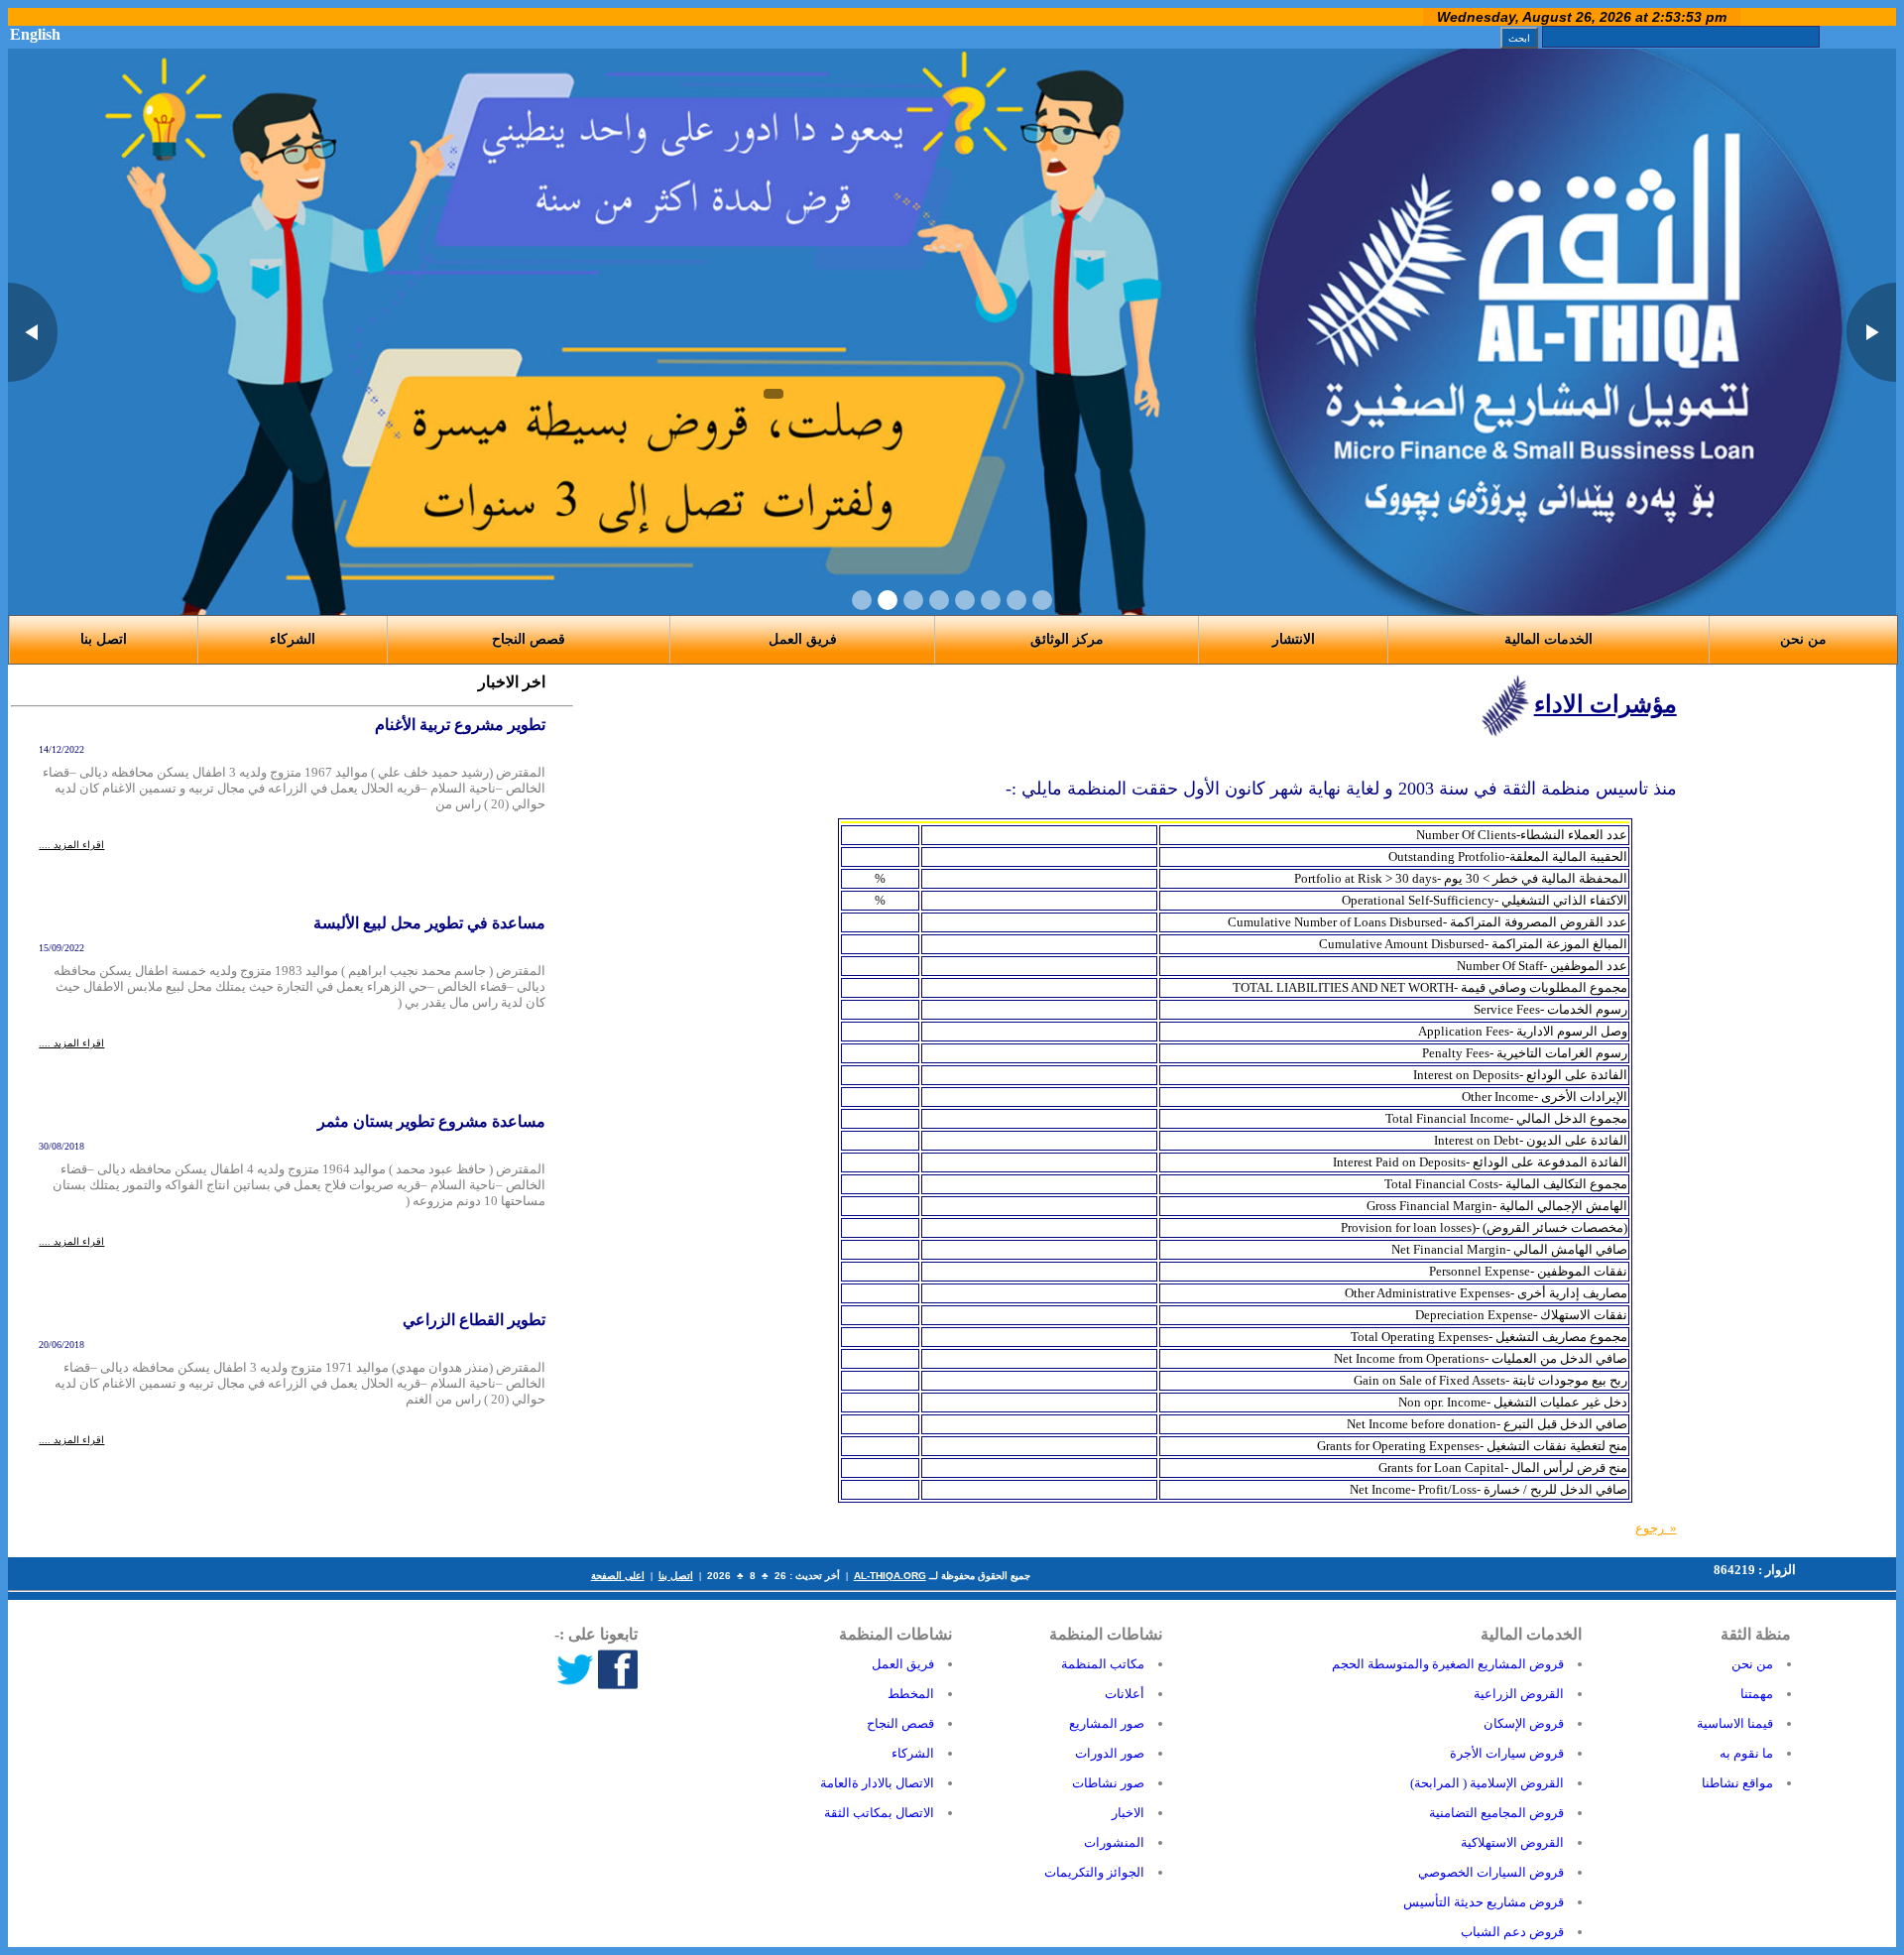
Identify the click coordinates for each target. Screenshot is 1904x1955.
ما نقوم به (1746, 1753)
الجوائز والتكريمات (1094, 1872)
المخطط (911, 1694)
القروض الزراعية (1519, 1694)
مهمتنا (1757, 1694)
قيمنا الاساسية (1735, 1723)
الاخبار (1128, 1813)
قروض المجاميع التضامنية (1496, 1813)
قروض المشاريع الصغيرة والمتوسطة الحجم (1448, 1664)
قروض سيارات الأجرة (1507, 1753)
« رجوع (1656, 1528)
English (35, 34)
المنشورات (1114, 1842)
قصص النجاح (529, 639)
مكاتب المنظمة (1103, 1664)
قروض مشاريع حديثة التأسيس (1484, 1902)
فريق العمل (903, 1664)
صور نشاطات (1108, 1783)
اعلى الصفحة (618, 1576)
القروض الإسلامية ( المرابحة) (1487, 1783)
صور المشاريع (1107, 1723)
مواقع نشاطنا (1737, 1783)
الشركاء (293, 639)
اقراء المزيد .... (71, 845)
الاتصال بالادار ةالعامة (877, 1783)
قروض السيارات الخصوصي (1491, 1872)
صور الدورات (1110, 1753)
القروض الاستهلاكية (1512, 1842)
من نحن (1752, 1664)
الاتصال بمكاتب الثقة (879, 1813)
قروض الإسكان (1524, 1723)
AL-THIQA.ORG (890, 1576)
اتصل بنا (676, 1576)
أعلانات (1125, 1694)
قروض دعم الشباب (1512, 1932)
